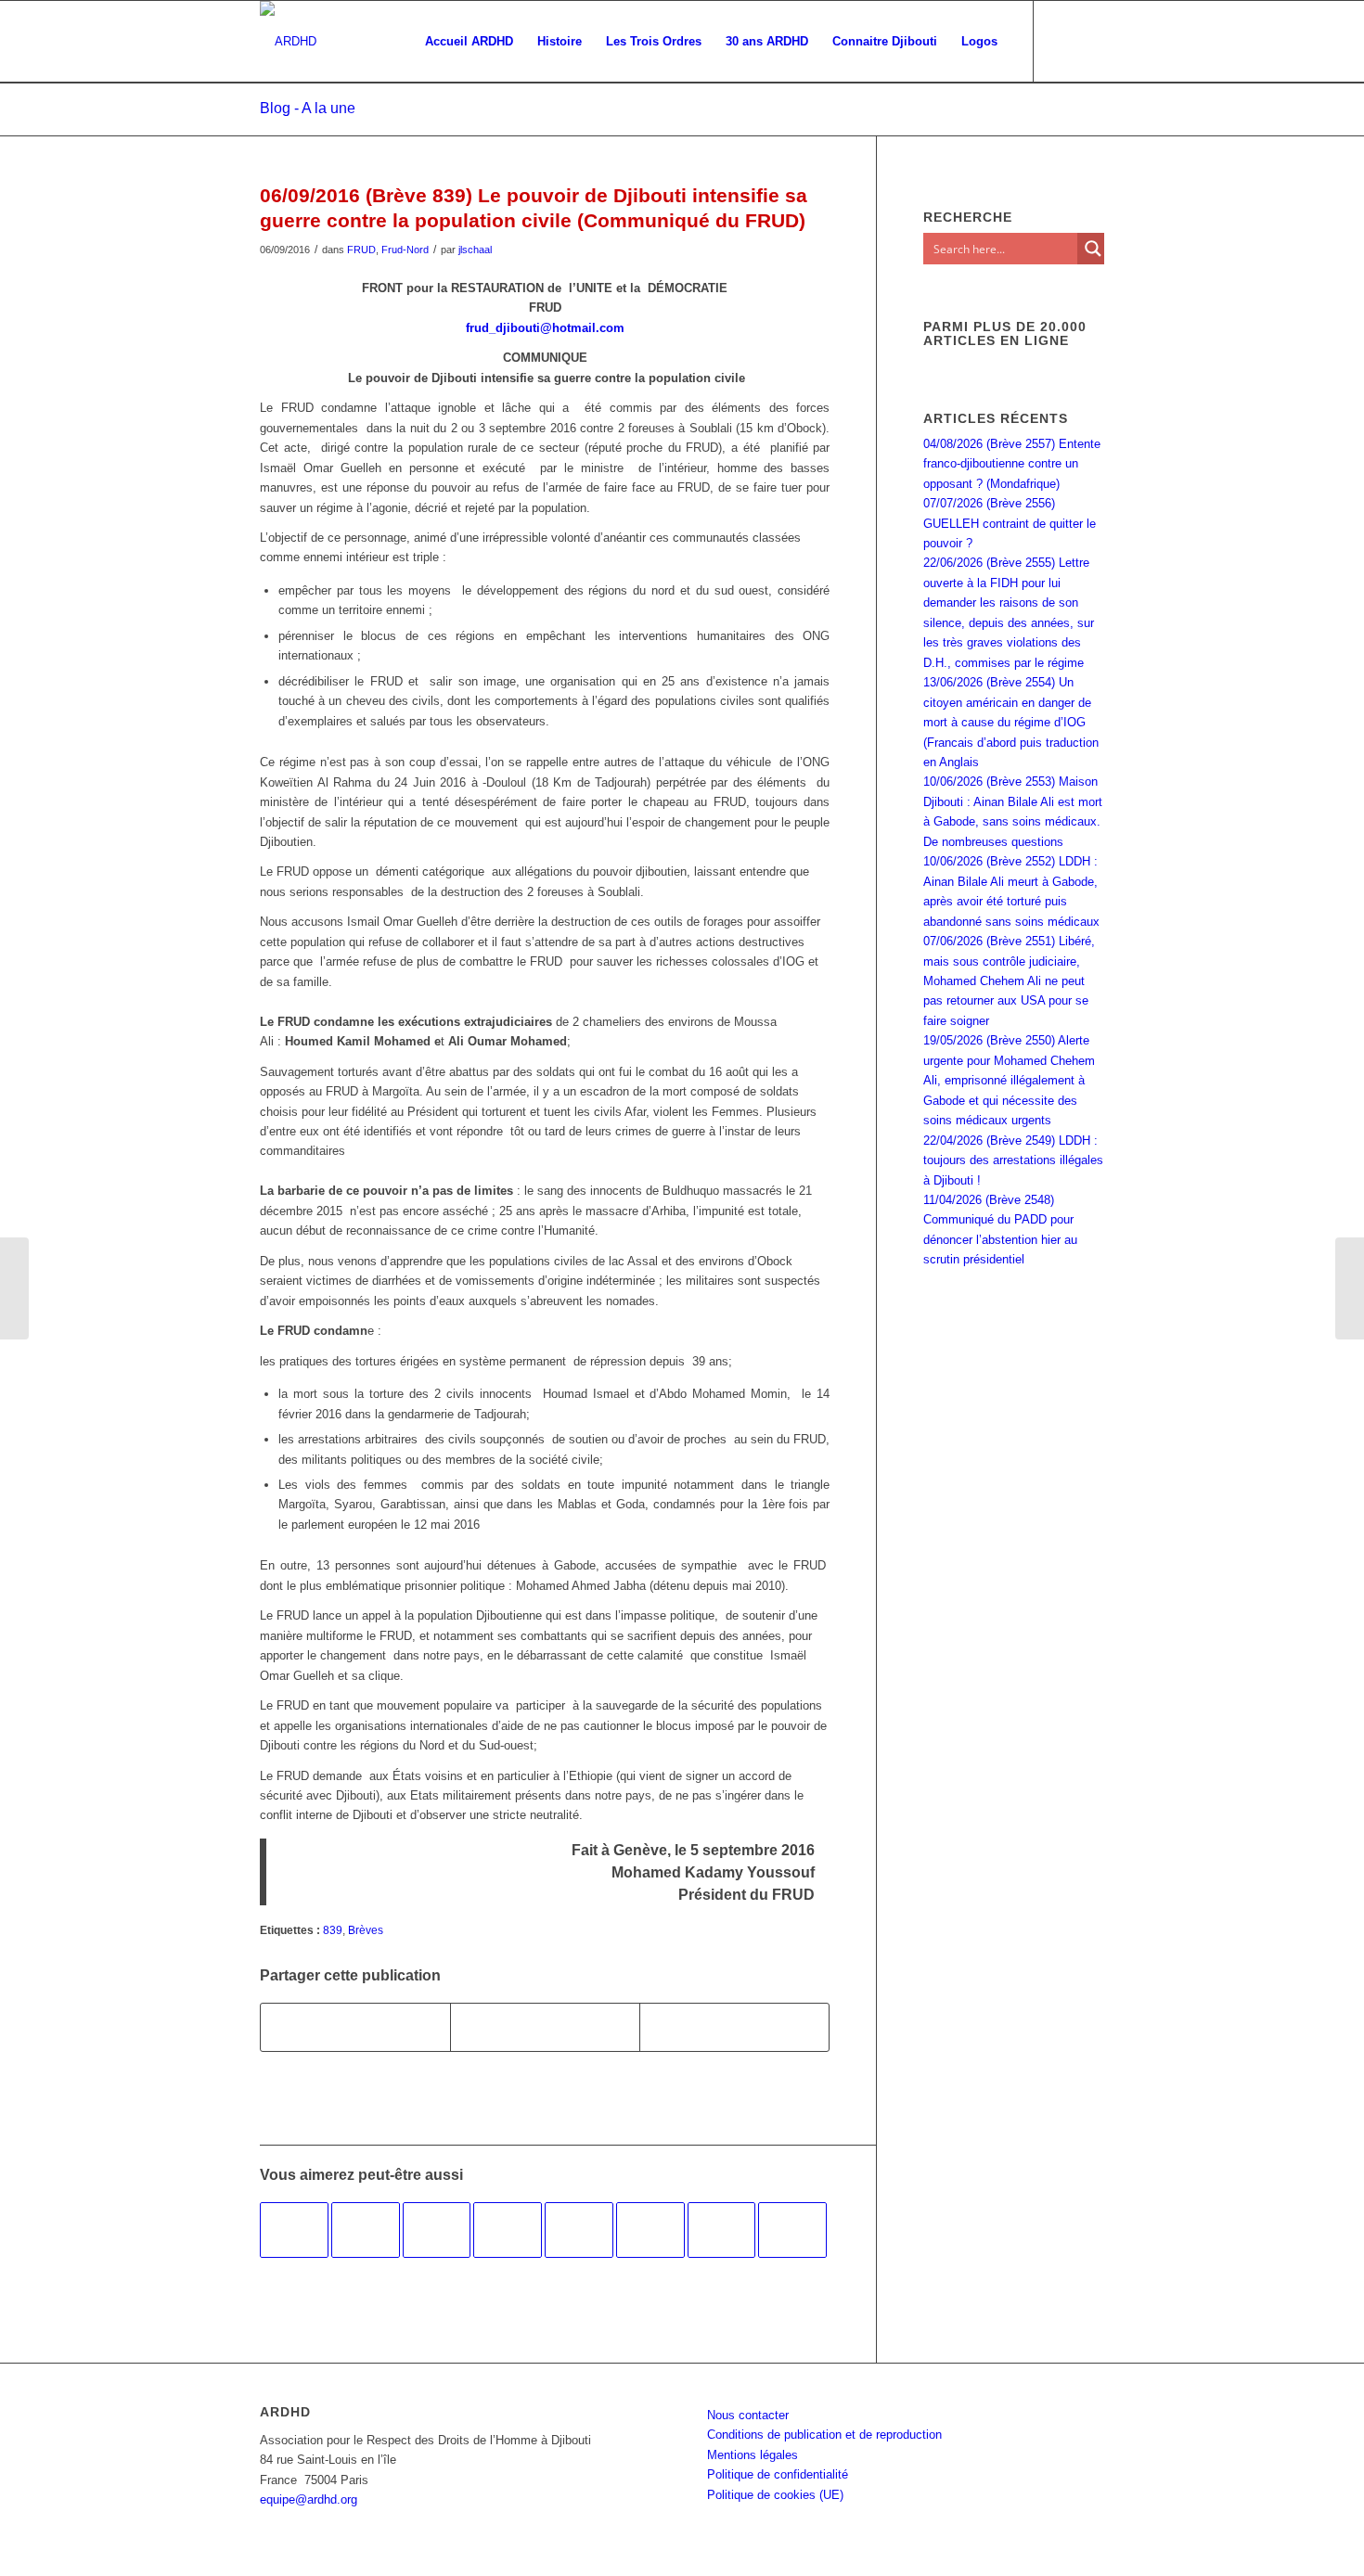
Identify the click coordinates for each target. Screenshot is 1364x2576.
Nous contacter (748, 2415)
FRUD (361, 250)
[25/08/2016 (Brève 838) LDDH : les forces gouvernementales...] (14, 1288)
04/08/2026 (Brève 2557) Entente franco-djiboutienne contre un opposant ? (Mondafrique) (1012, 464)
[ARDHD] (288, 42)
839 (333, 1930)
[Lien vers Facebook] (1062, 41)
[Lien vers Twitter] (1090, 41)
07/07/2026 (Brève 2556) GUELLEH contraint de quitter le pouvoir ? (1010, 523)
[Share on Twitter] (734, 2027)
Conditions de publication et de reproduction (824, 2435)
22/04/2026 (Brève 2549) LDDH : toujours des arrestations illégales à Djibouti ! (1013, 1160)
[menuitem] (469, 42)
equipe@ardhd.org (309, 2499)
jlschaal (475, 250)
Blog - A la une (308, 108)
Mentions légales (753, 2455)
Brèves (366, 1930)
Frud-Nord (405, 250)
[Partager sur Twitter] (545, 2027)
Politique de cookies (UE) (775, 2495)
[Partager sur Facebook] (355, 2027)
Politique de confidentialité (778, 2474)
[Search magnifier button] (1093, 249)
